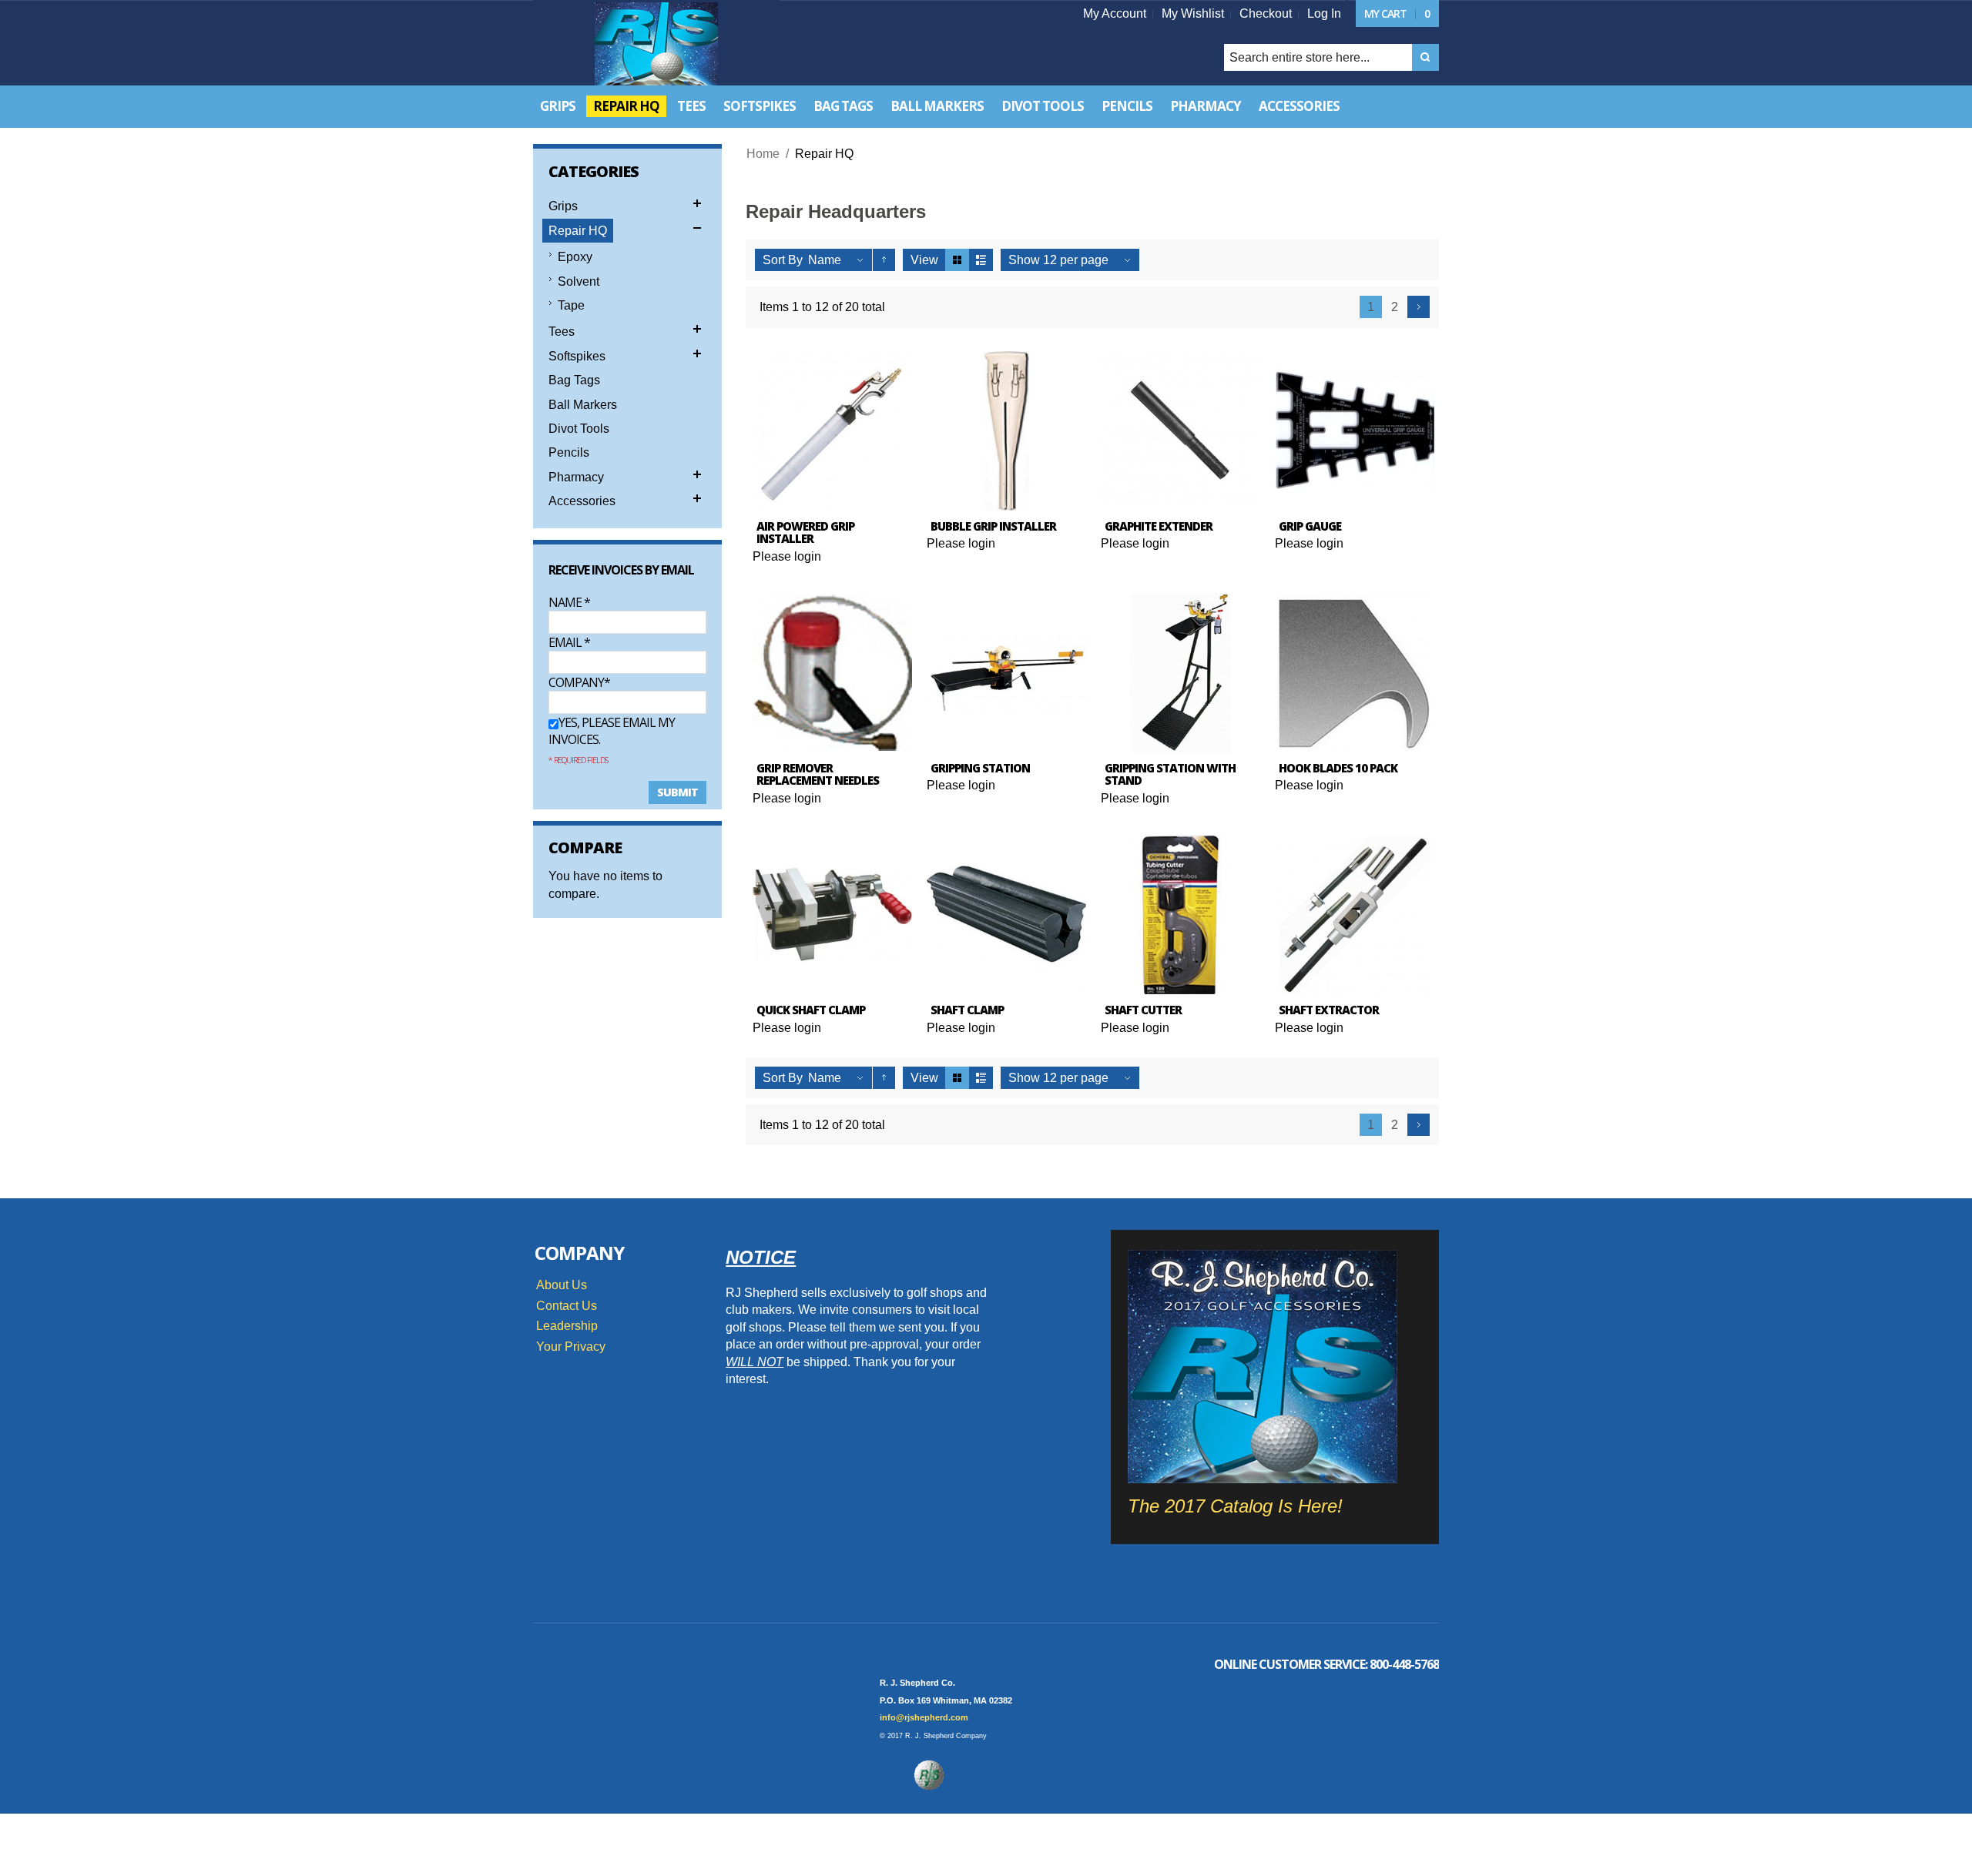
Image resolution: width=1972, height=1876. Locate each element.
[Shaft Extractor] (1355, 915)
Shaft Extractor (1329, 1010)
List (981, 260)
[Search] (1425, 57)
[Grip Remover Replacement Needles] (832, 673)
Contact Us (567, 1306)
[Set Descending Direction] (884, 260)
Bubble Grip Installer (993, 526)
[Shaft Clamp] (1006, 915)
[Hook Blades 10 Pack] (1355, 673)
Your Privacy (571, 1347)
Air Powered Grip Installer (805, 533)
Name (569, 602)
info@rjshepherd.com (924, 1717)
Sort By (783, 260)
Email (569, 642)
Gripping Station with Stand (1170, 774)
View (924, 260)
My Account (1115, 13)
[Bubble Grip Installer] (1006, 431)
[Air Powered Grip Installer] (832, 431)
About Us (562, 1285)
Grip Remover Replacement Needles (818, 774)
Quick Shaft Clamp (811, 1010)
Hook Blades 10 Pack (1338, 768)
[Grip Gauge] (1355, 431)
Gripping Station (980, 768)
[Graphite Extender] (1181, 431)
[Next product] (1419, 307)
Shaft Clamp (967, 1010)
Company (576, 682)
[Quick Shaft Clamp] (832, 915)
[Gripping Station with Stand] (1181, 673)
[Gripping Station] (1006, 673)
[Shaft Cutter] (1181, 915)
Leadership (567, 1326)
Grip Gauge (1310, 526)
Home (763, 154)
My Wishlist (1193, 13)
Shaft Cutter (1143, 1010)
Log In (1324, 13)
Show (1024, 260)
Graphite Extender (1159, 526)
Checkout (1266, 13)
